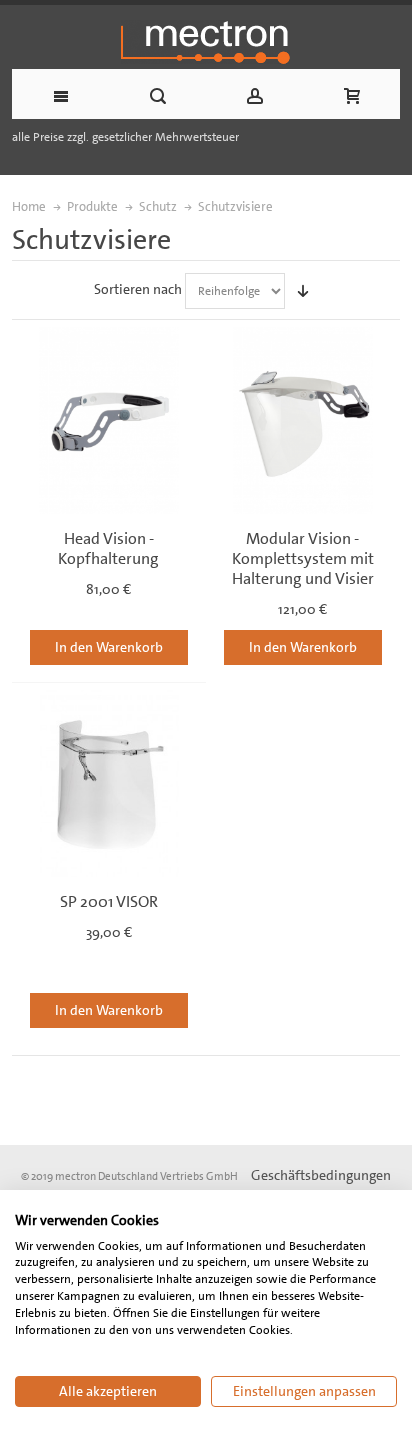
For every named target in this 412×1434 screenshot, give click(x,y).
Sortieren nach (138, 289)
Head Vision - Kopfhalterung (108, 548)
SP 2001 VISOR (109, 901)
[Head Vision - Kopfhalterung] (109, 420)
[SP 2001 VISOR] (109, 783)
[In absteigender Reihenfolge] (303, 291)
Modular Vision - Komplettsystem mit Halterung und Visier (303, 558)
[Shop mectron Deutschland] (206, 42)
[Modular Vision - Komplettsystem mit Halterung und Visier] (303, 420)
